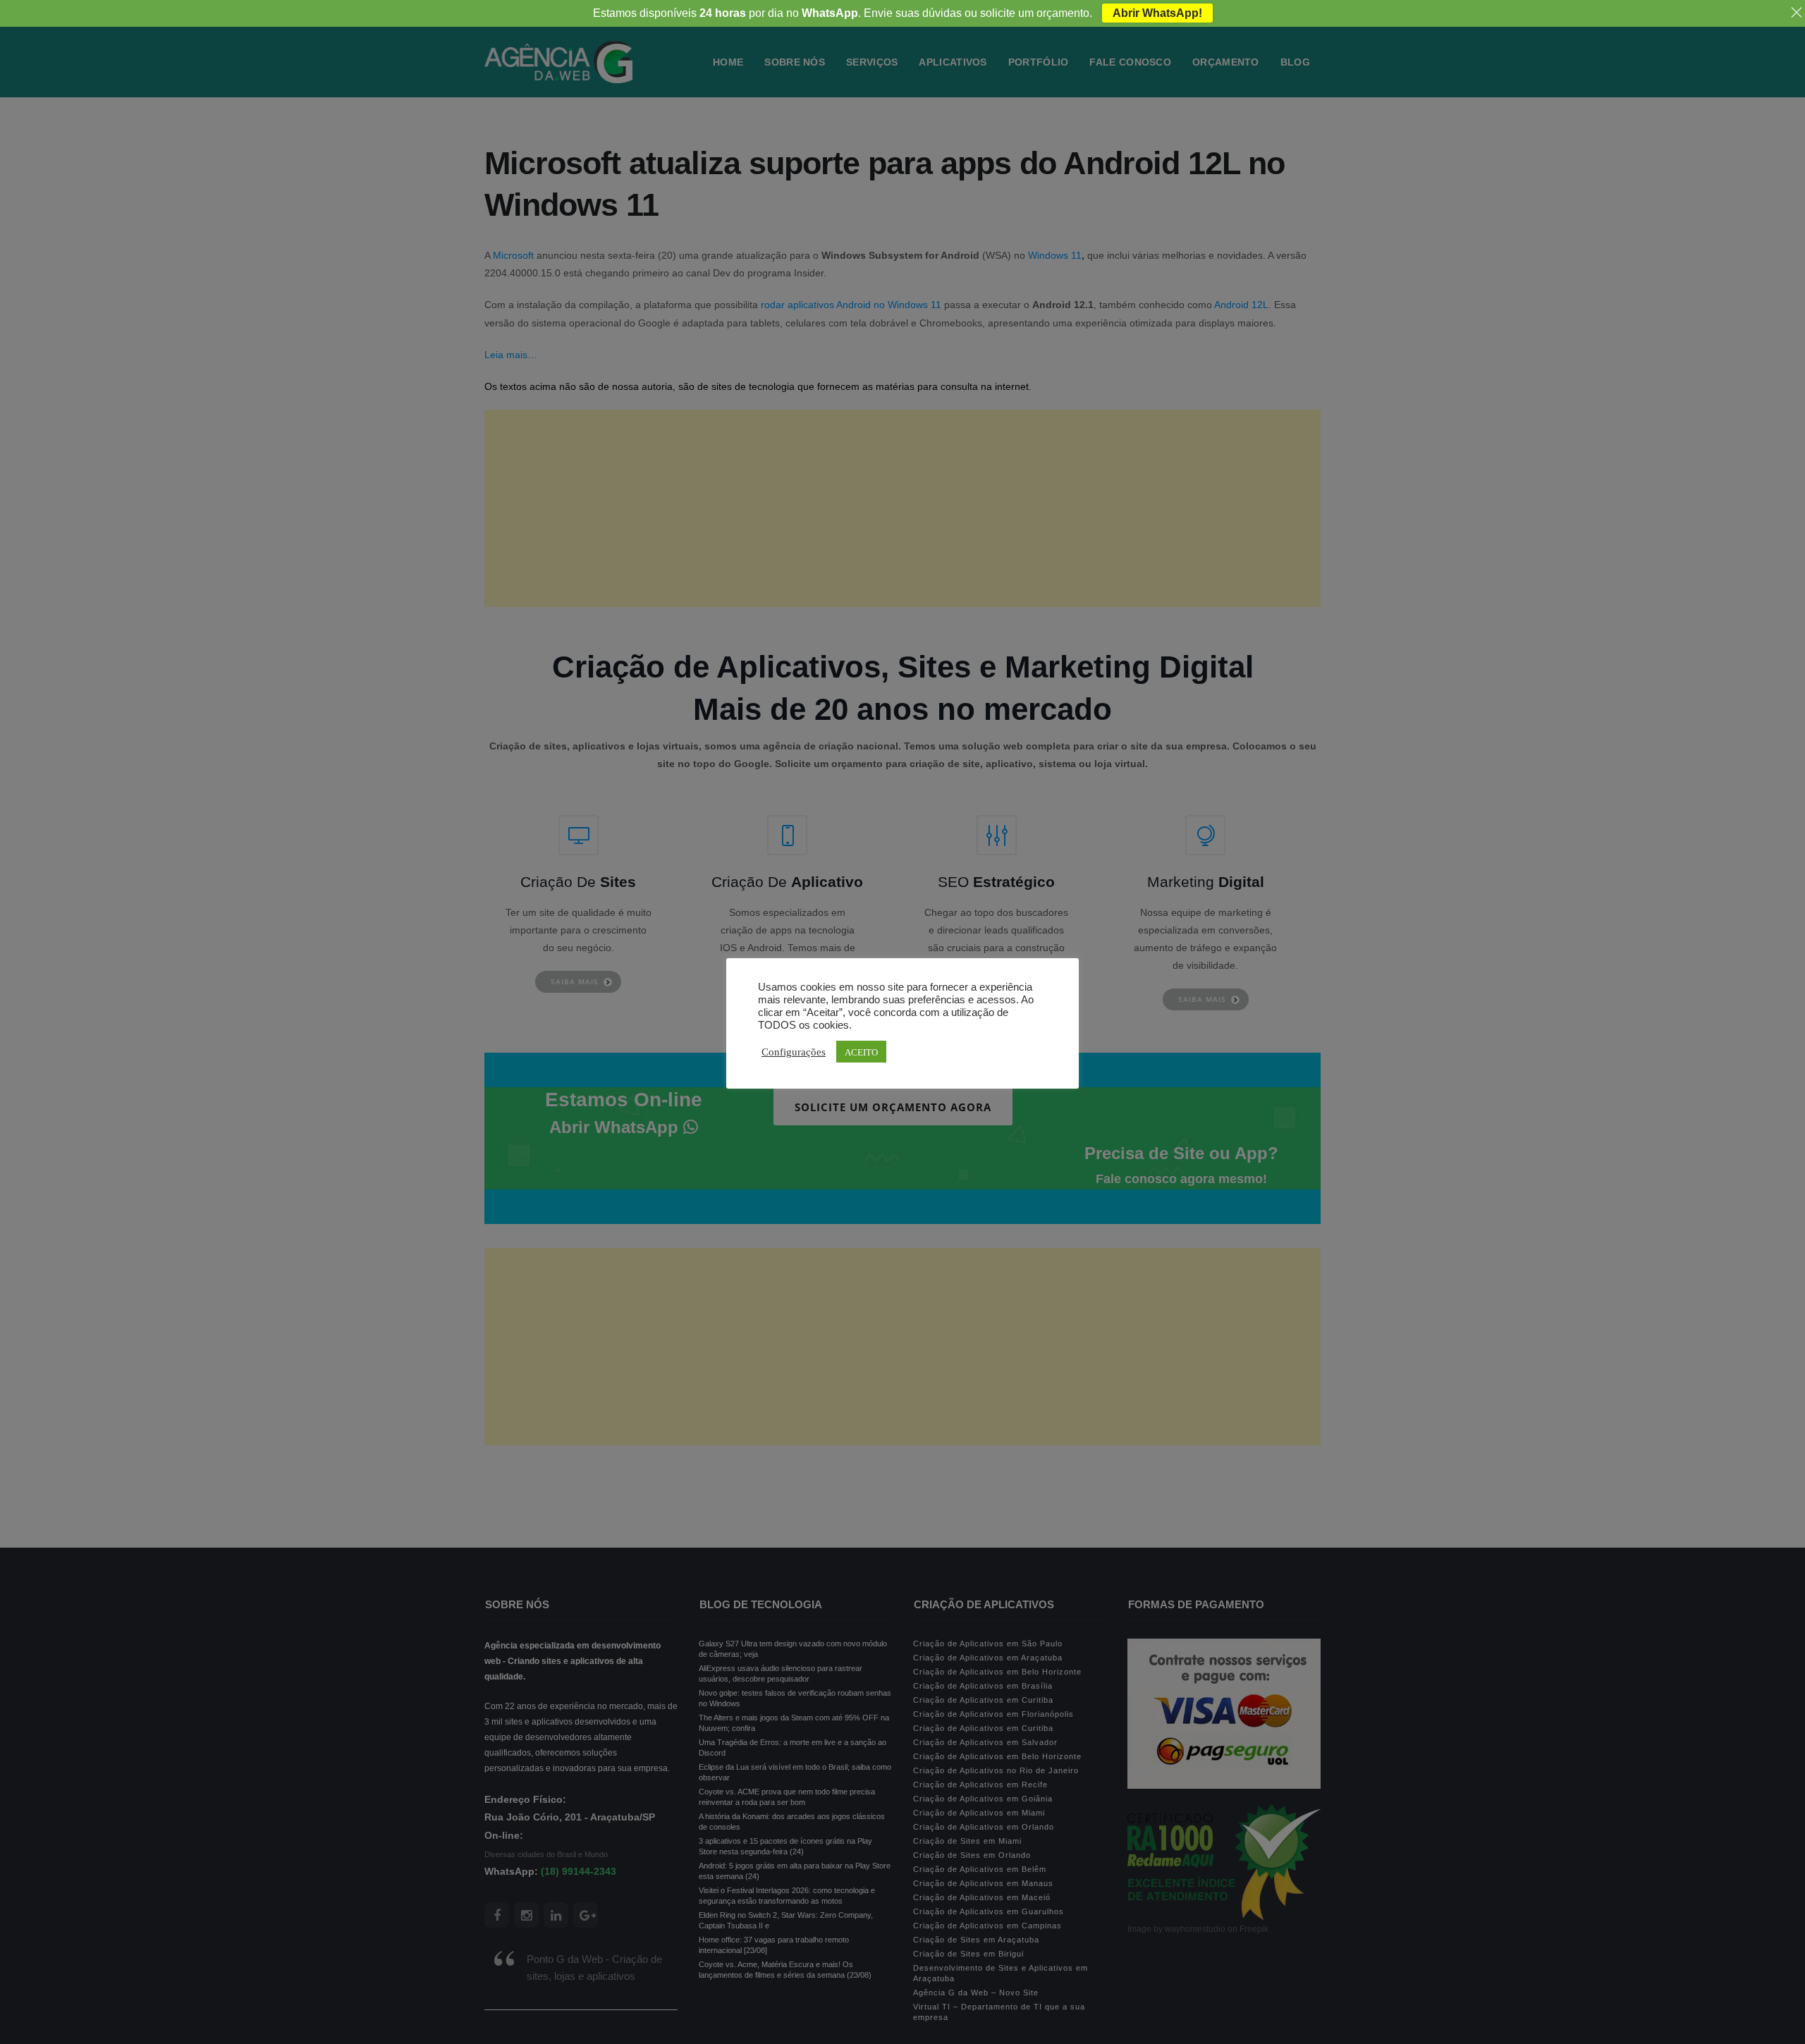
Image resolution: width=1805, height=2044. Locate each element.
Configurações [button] (794, 1051)
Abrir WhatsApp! (1157, 13)
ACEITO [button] (861, 1052)
